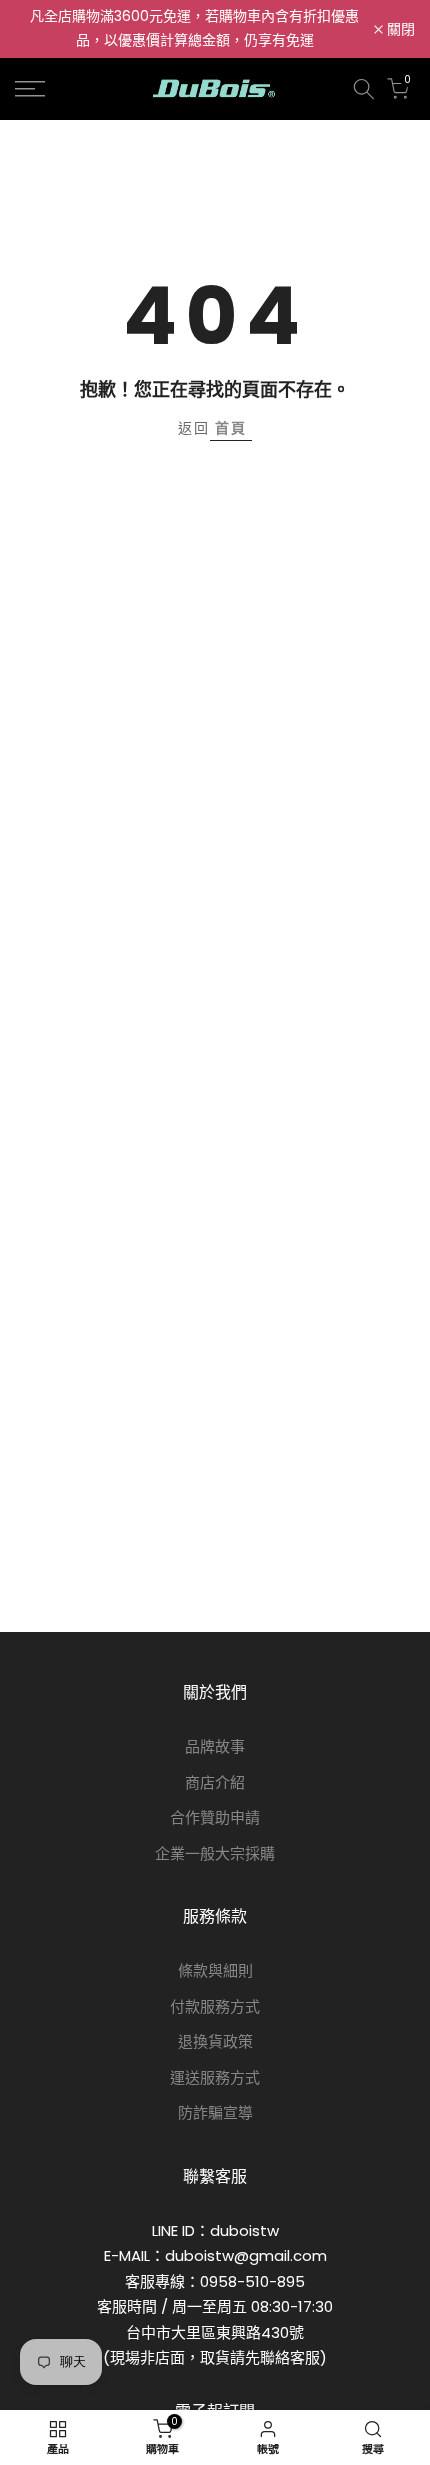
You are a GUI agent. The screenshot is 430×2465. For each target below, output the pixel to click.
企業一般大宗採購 (215, 1853)
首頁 (231, 428)
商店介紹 (215, 1782)
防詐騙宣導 (215, 2112)
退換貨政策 (215, 2041)
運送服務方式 (215, 2077)
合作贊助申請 (215, 1817)
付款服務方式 (215, 2006)
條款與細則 (215, 1970)
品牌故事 (215, 1746)
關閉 (399, 29)
